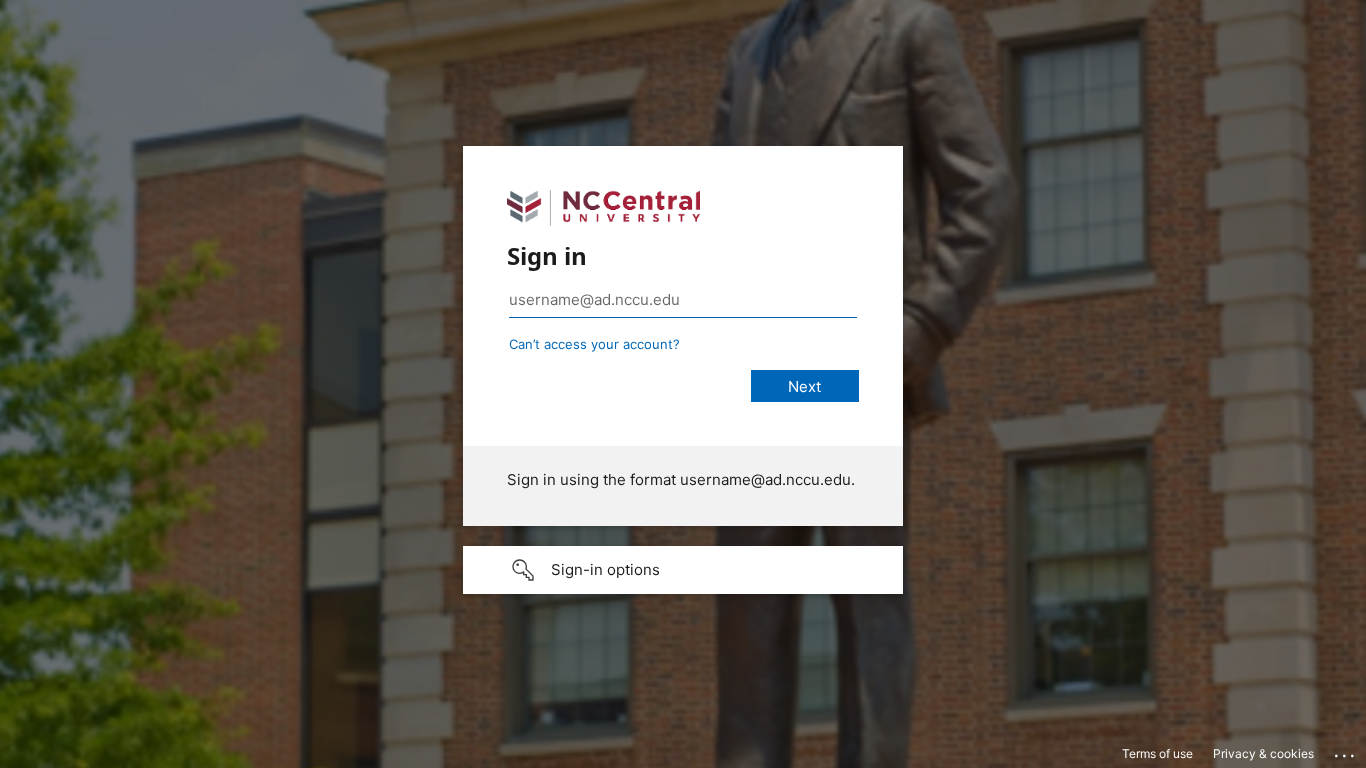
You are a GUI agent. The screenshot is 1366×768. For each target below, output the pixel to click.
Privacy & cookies (1263, 753)
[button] (683, 570)
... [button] (1346, 751)
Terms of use (1157, 753)
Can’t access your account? (594, 344)
